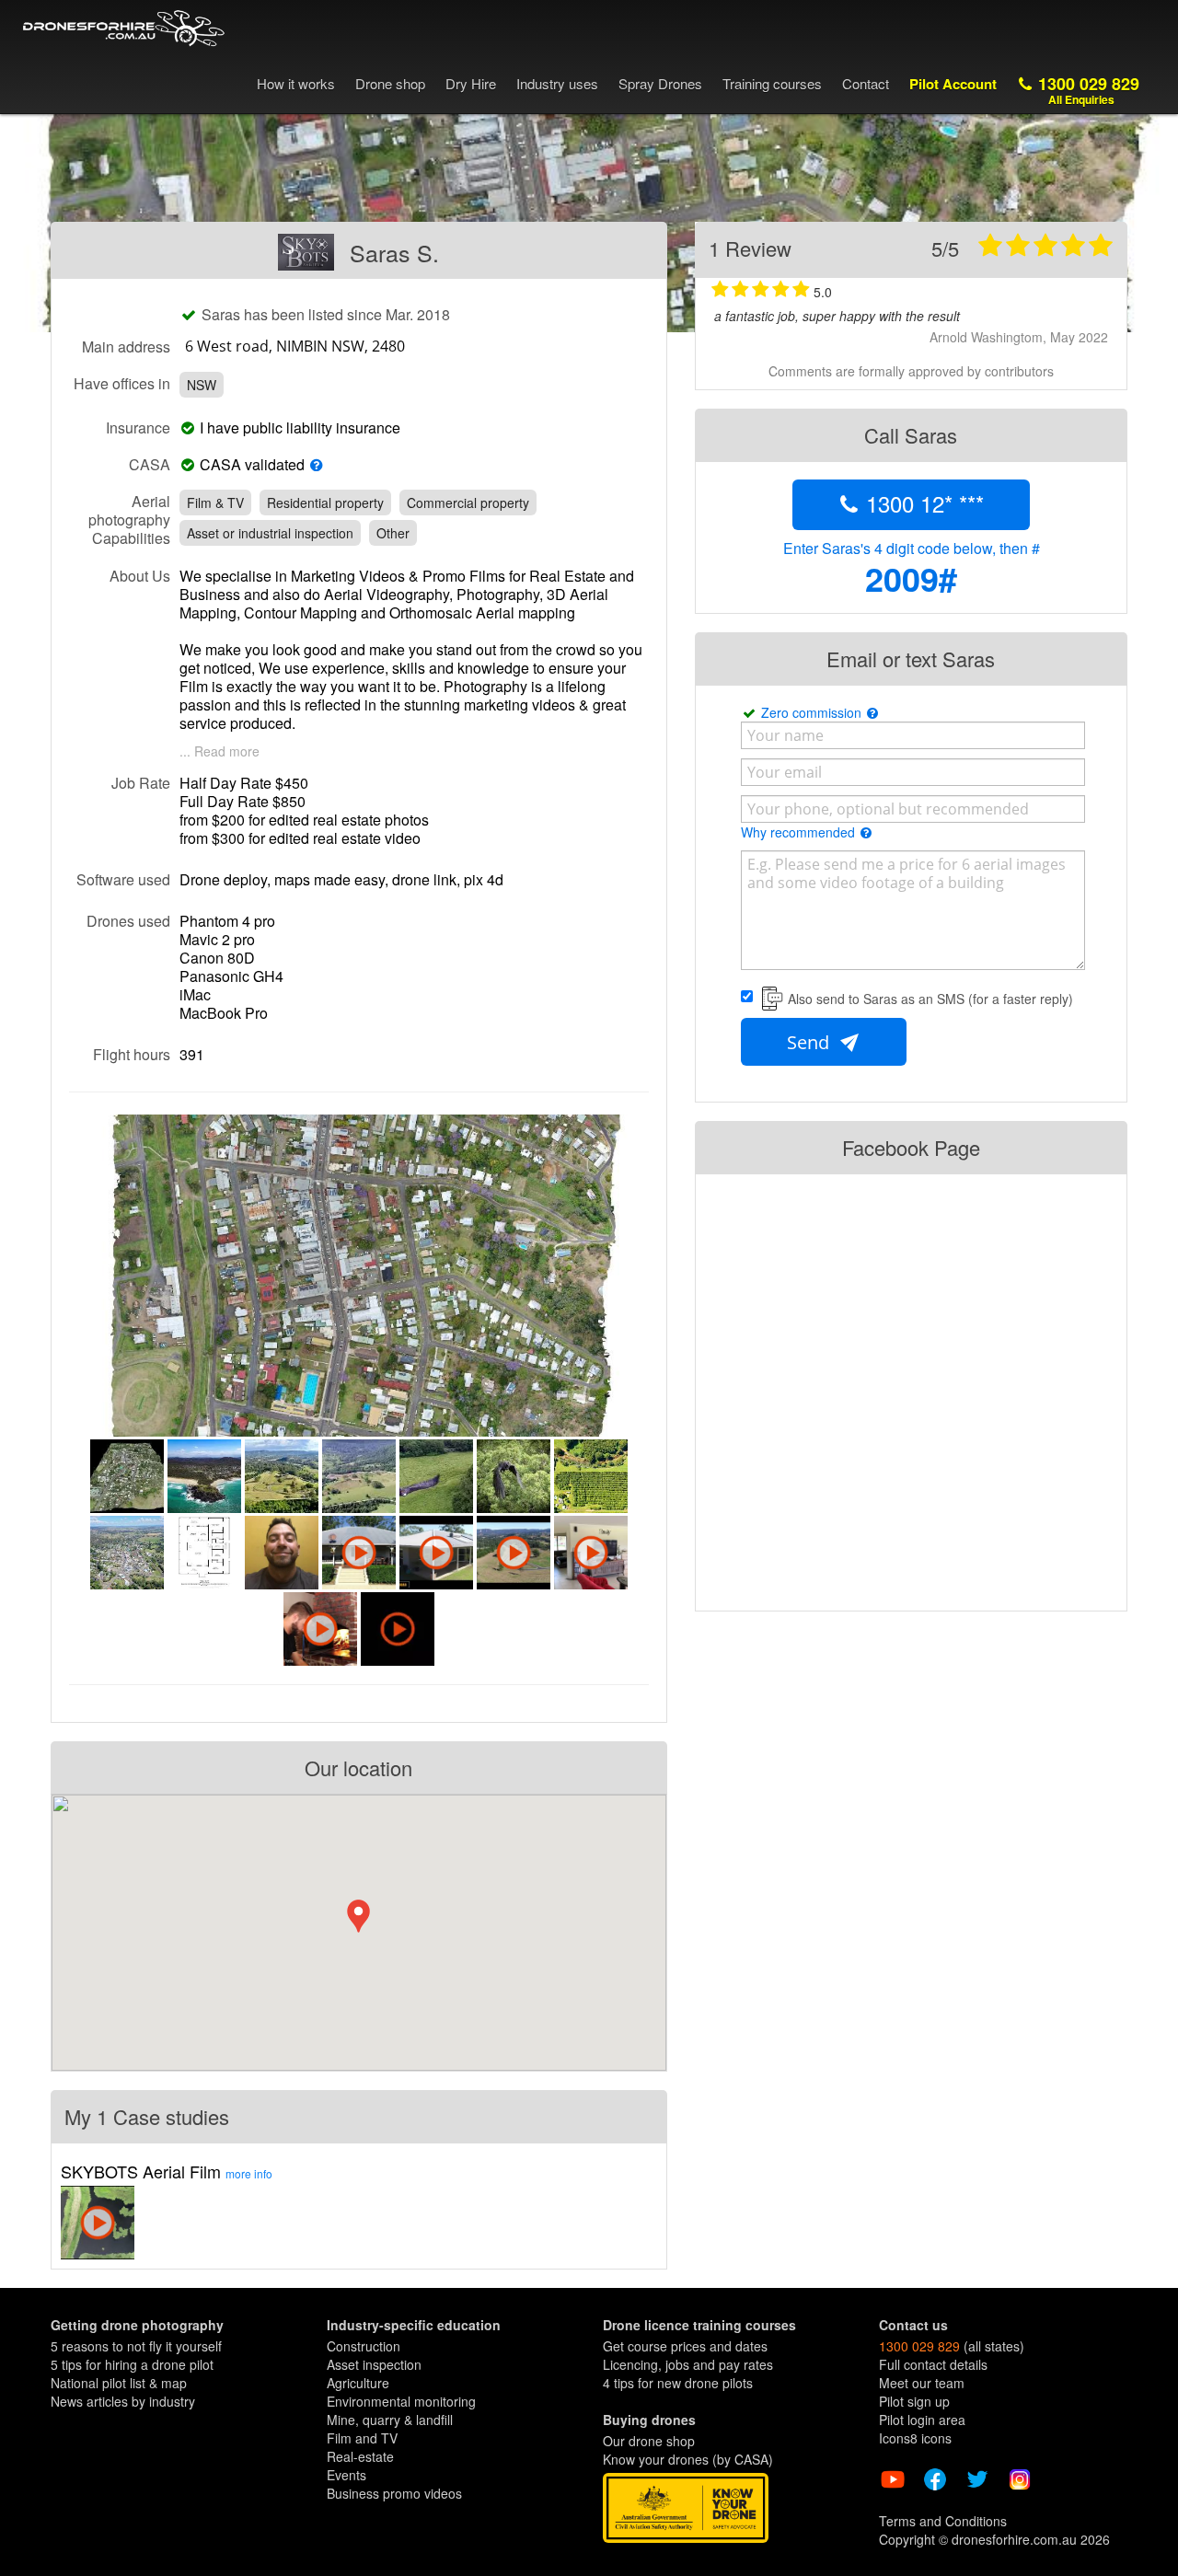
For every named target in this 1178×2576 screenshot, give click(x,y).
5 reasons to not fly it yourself (136, 2346)
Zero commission (813, 712)
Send (810, 1042)
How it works (296, 83)
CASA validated (252, 465)
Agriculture (358, 2383)
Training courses (772, 83)
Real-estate (360, 2456)
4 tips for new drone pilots (678, 2383)
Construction (364, 2346)
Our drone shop (649, 2441)
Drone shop (390, 83)
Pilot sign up (914, 2401)
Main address (126, 346)
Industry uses (557, 83)
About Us (140, 575)
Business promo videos (394, 2493)
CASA (150, 464)
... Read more (219, 751)
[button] (358, 1916)
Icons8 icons (915, 2438)
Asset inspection (374, 2364)
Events (346, 2475)
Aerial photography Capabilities (129, 519)
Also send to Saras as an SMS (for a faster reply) (930, 999)
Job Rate (141, 782)
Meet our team (922, 2383)
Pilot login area (922, 2420)
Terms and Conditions (943, 2521)
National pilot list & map (119, 2383)
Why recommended (800, 832)
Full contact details (933, 2364)
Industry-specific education (414, 2325)
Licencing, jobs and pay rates (688, 2364)
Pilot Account (953, 84)
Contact (866, 83)
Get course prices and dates (685, 2346)
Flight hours (132, 1054)
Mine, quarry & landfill (390, 2420)
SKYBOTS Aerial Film (167, 2171)
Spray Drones (660, 83)
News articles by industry (123, 2401)
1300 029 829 (1086, 90)
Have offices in (122, 383)
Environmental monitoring (401, 2401)
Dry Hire (471, 83)
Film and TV (362, 2438)
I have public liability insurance (304, 428)
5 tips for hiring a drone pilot (132, 2364)
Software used (123, 879)
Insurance (138, 427)
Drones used (128, 920)
